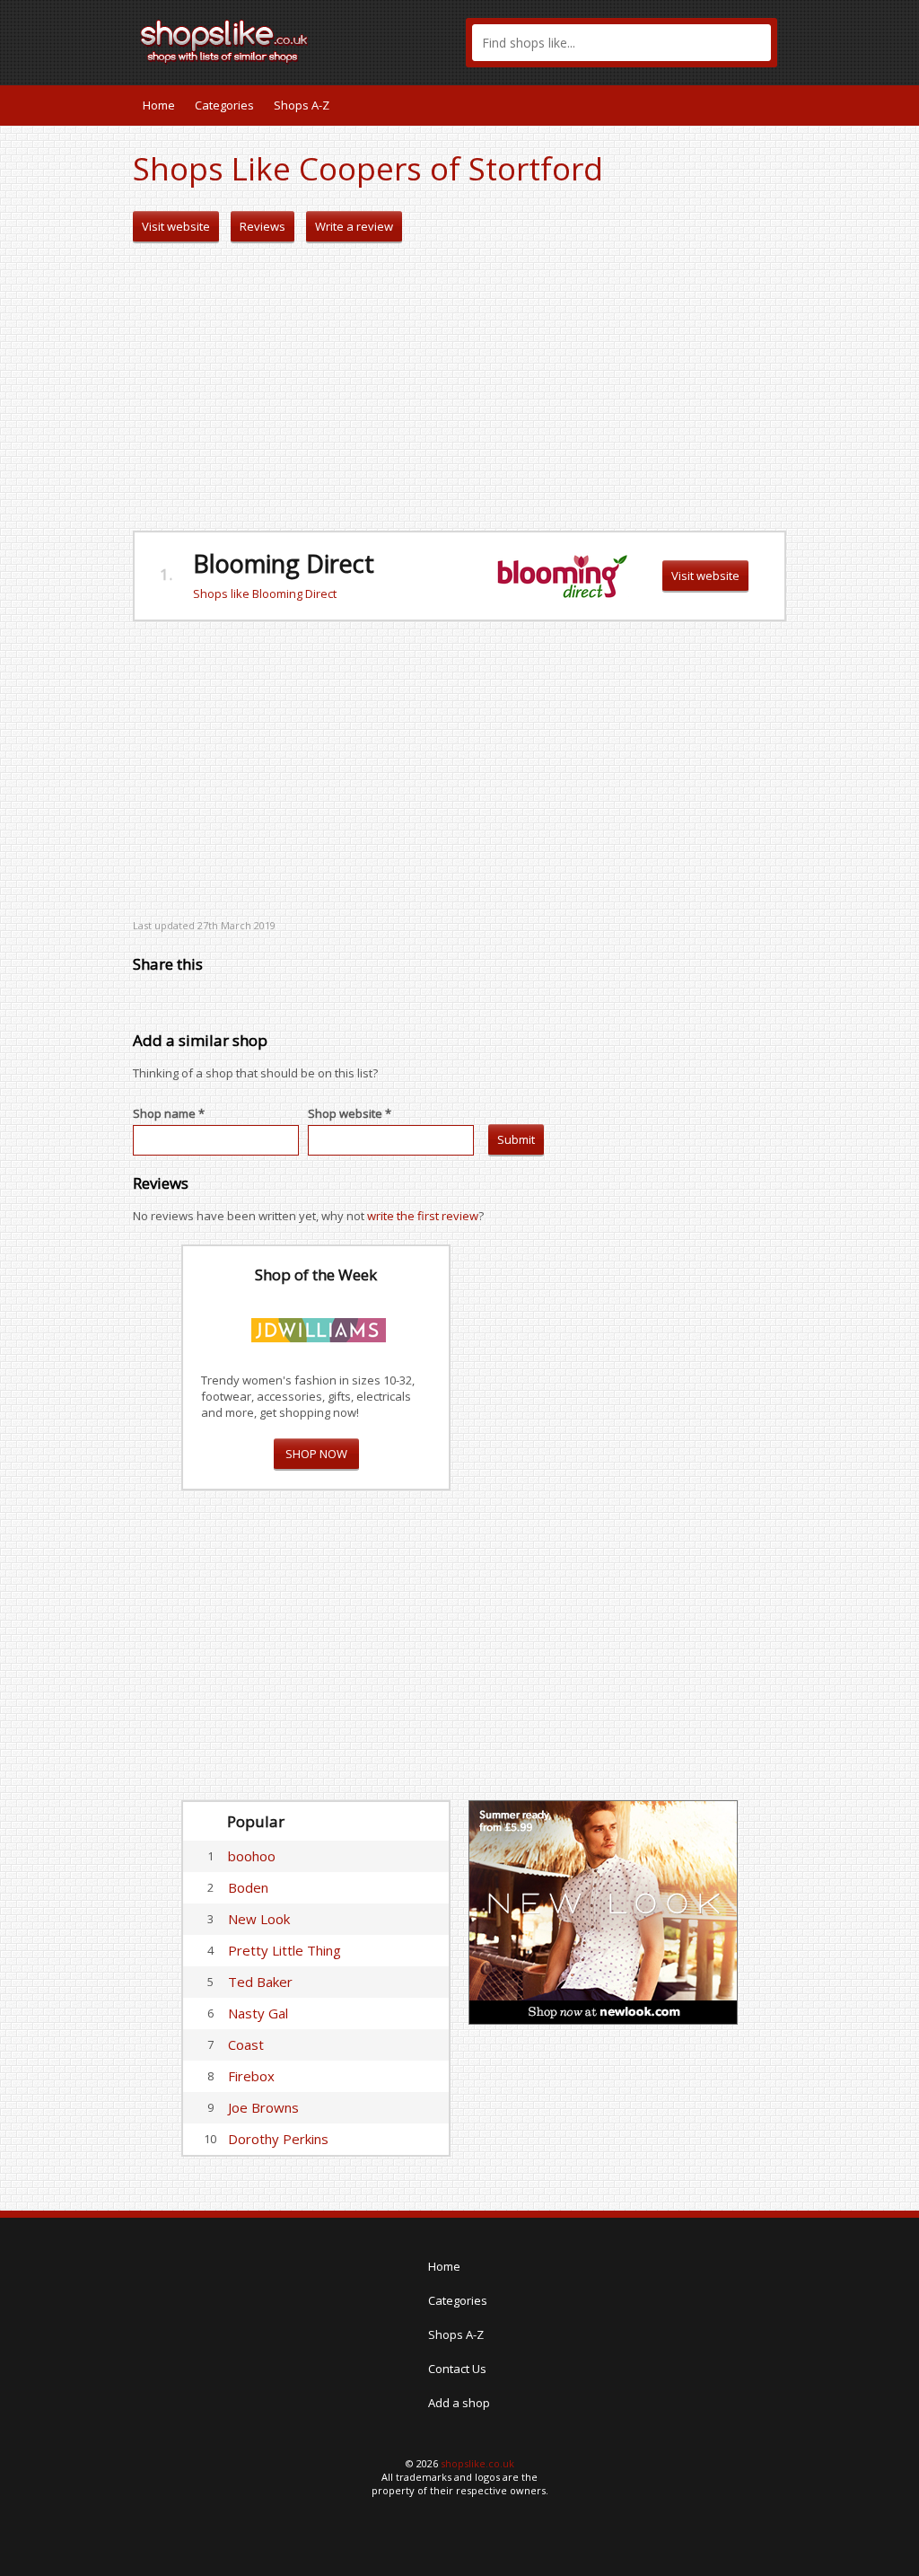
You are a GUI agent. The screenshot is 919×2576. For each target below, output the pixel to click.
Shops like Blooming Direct (265, 593)
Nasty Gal (258, 2013)
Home (159, 105)
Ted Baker (260, 1982)
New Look (259, 1919)
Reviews (263, 226)
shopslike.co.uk (477, 2463)
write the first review (423, 1216)
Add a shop (459, 2403)
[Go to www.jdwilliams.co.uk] (319, 1327)
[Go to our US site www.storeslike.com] (771, 105)
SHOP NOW (316, 1454)
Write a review (354, 226)
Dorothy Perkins (278, 2139)
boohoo (252, 1856)
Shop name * (169, 1113)
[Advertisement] (459, 387)
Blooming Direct (284, 563)
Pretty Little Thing (284, 1950)
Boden (248, 1887)
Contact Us (457, 2369)
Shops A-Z (302, 105)
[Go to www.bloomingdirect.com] (562, 575)
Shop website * (350, 1113)
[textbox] (621, 43)
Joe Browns (263, 2107)
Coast (246, 2044)
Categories (224, 105)
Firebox (251, 2076)
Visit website (176, 226)
